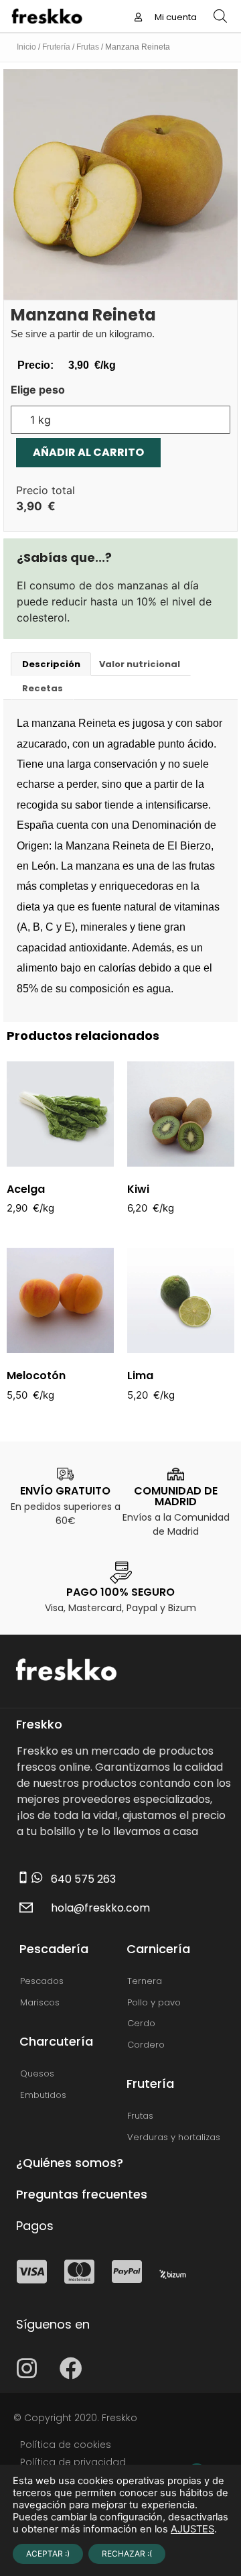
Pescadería (54, 1949)
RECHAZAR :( (127, 2554)
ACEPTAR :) (48, 2554)
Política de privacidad (73, 2462)
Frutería (56, 47)
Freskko (39, 1724)
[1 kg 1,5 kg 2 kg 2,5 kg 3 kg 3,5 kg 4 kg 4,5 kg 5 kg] (120, 420)
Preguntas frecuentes (82, 2194)
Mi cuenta (175, 17)
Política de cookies (66, 2445)
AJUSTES (192, 2529)
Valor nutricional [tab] (140, 664)
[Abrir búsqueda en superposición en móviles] (220, 16)
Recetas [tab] (43, 688)
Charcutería (56, 2041)
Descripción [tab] (51, 664)
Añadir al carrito (88, 452)
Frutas (88, 47)
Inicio (26, 47)
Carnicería (158, 1949)
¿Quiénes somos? (70, 2163)
